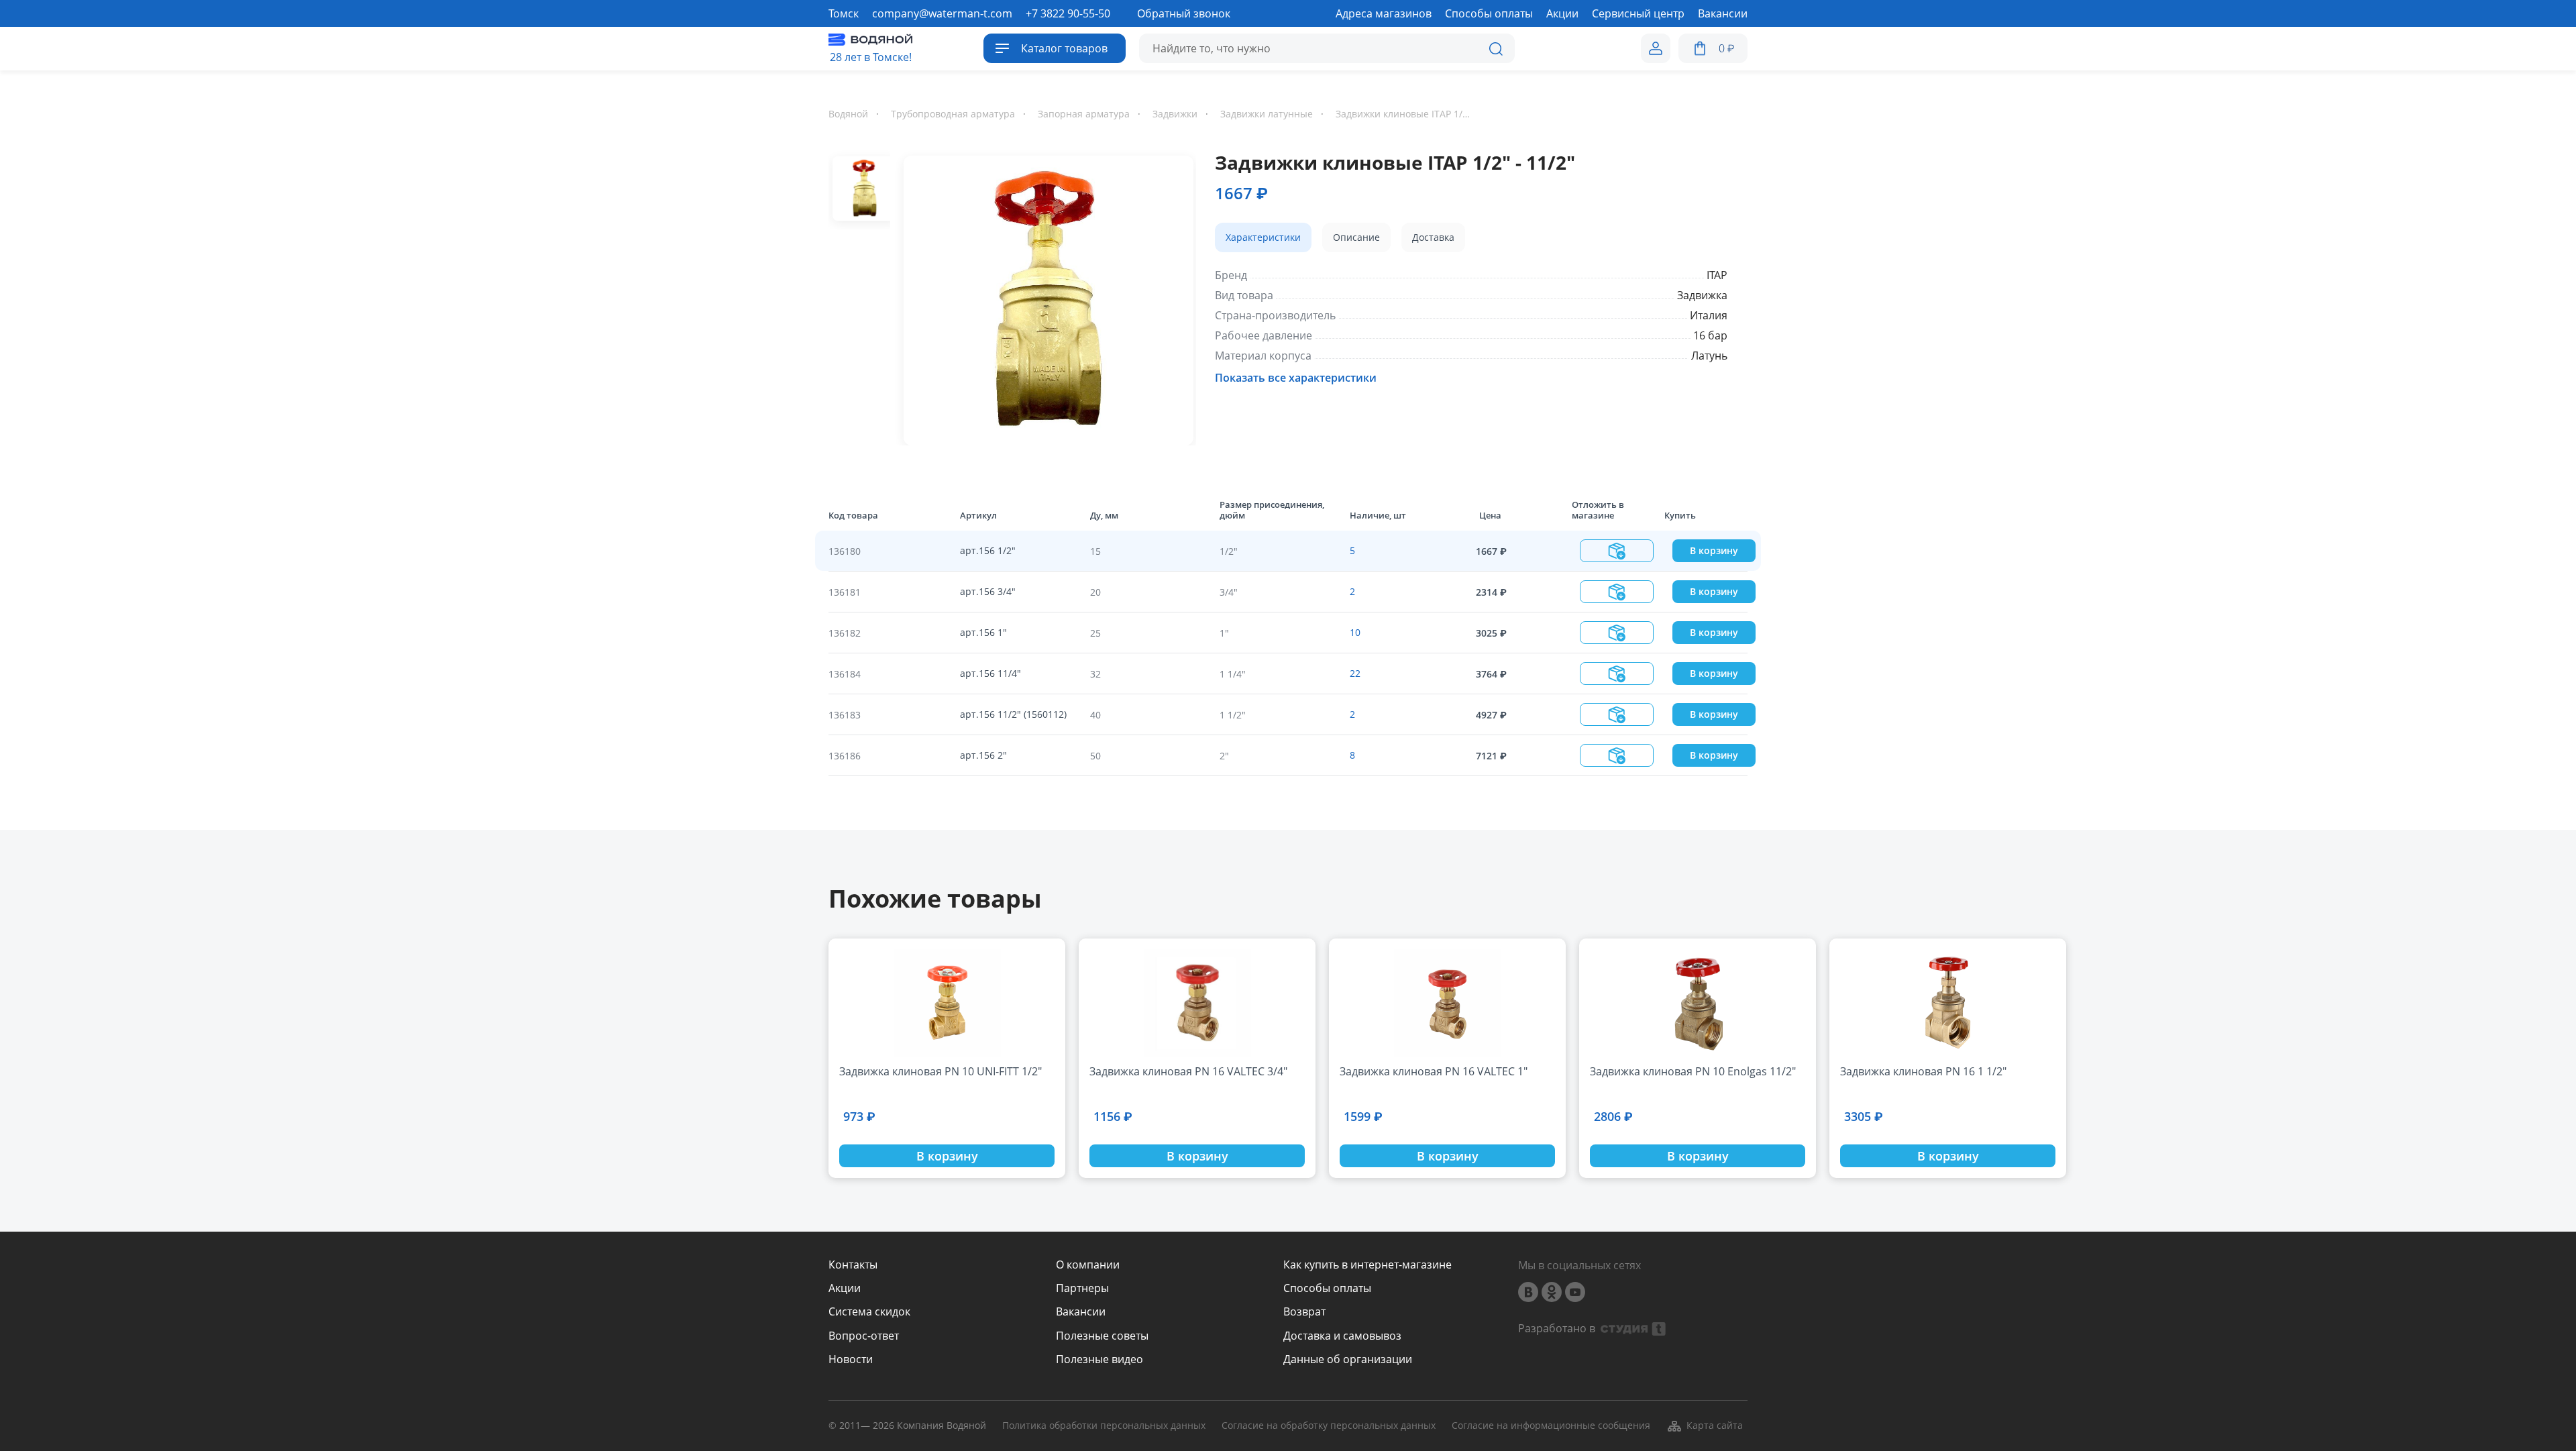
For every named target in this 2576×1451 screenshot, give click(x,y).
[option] (1043, 298)
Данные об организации (1348, 1359)
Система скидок (869, 1312)
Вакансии (1081, 1312)
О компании (1088, 1265)
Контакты (853, 1265)
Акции (845, 1288)
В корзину (1714, 550)
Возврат (1304, 1312)
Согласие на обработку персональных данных (1329, 1426)
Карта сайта (1715, 1425)
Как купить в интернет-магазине (1367, 1265)
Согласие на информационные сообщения (1551, 1426)
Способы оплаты (1327, 1288)
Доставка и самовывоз (1342, 1336)
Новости (851, 1359)
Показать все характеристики (1296, 378)
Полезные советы (1102, 1336)
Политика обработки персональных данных (1104, 1426)
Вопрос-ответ (864, 1336)
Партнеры (1082, 1288)
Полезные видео (1099, 1359)
